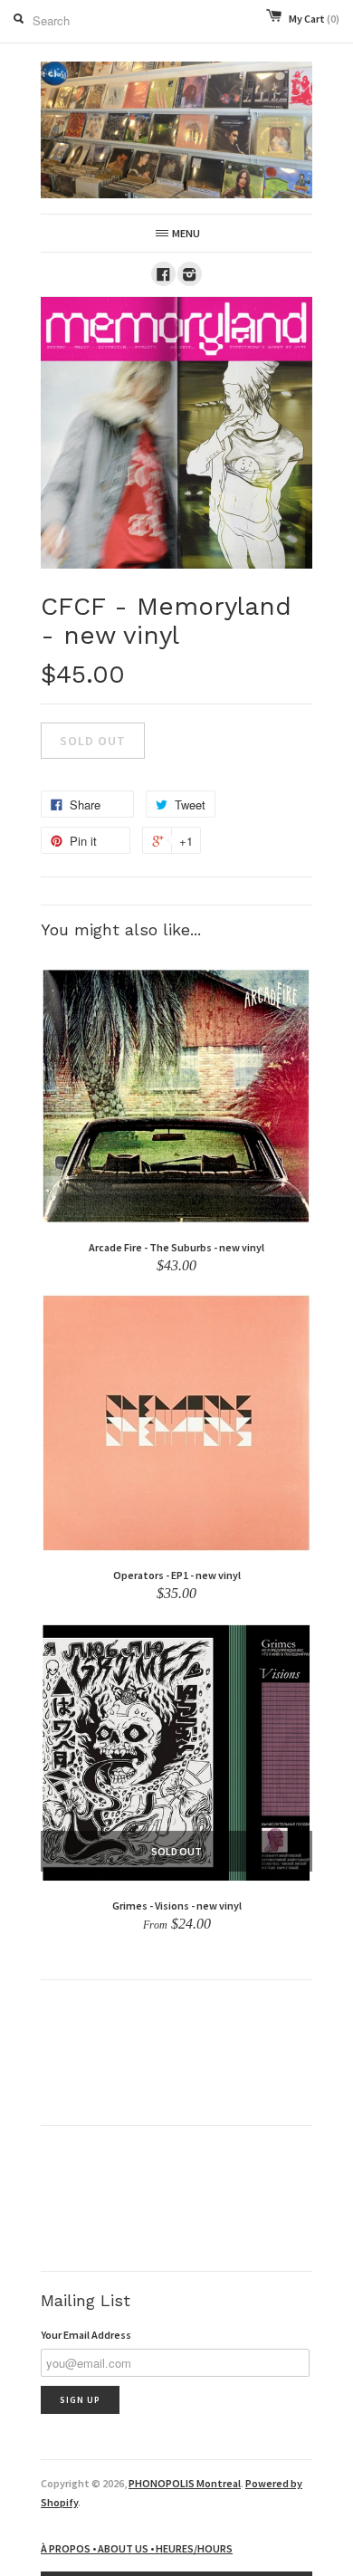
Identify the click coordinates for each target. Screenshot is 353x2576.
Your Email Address (86, 2335)
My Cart (314, 19)
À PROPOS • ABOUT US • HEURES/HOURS (137, 2548)
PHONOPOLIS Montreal (185, 2483)
